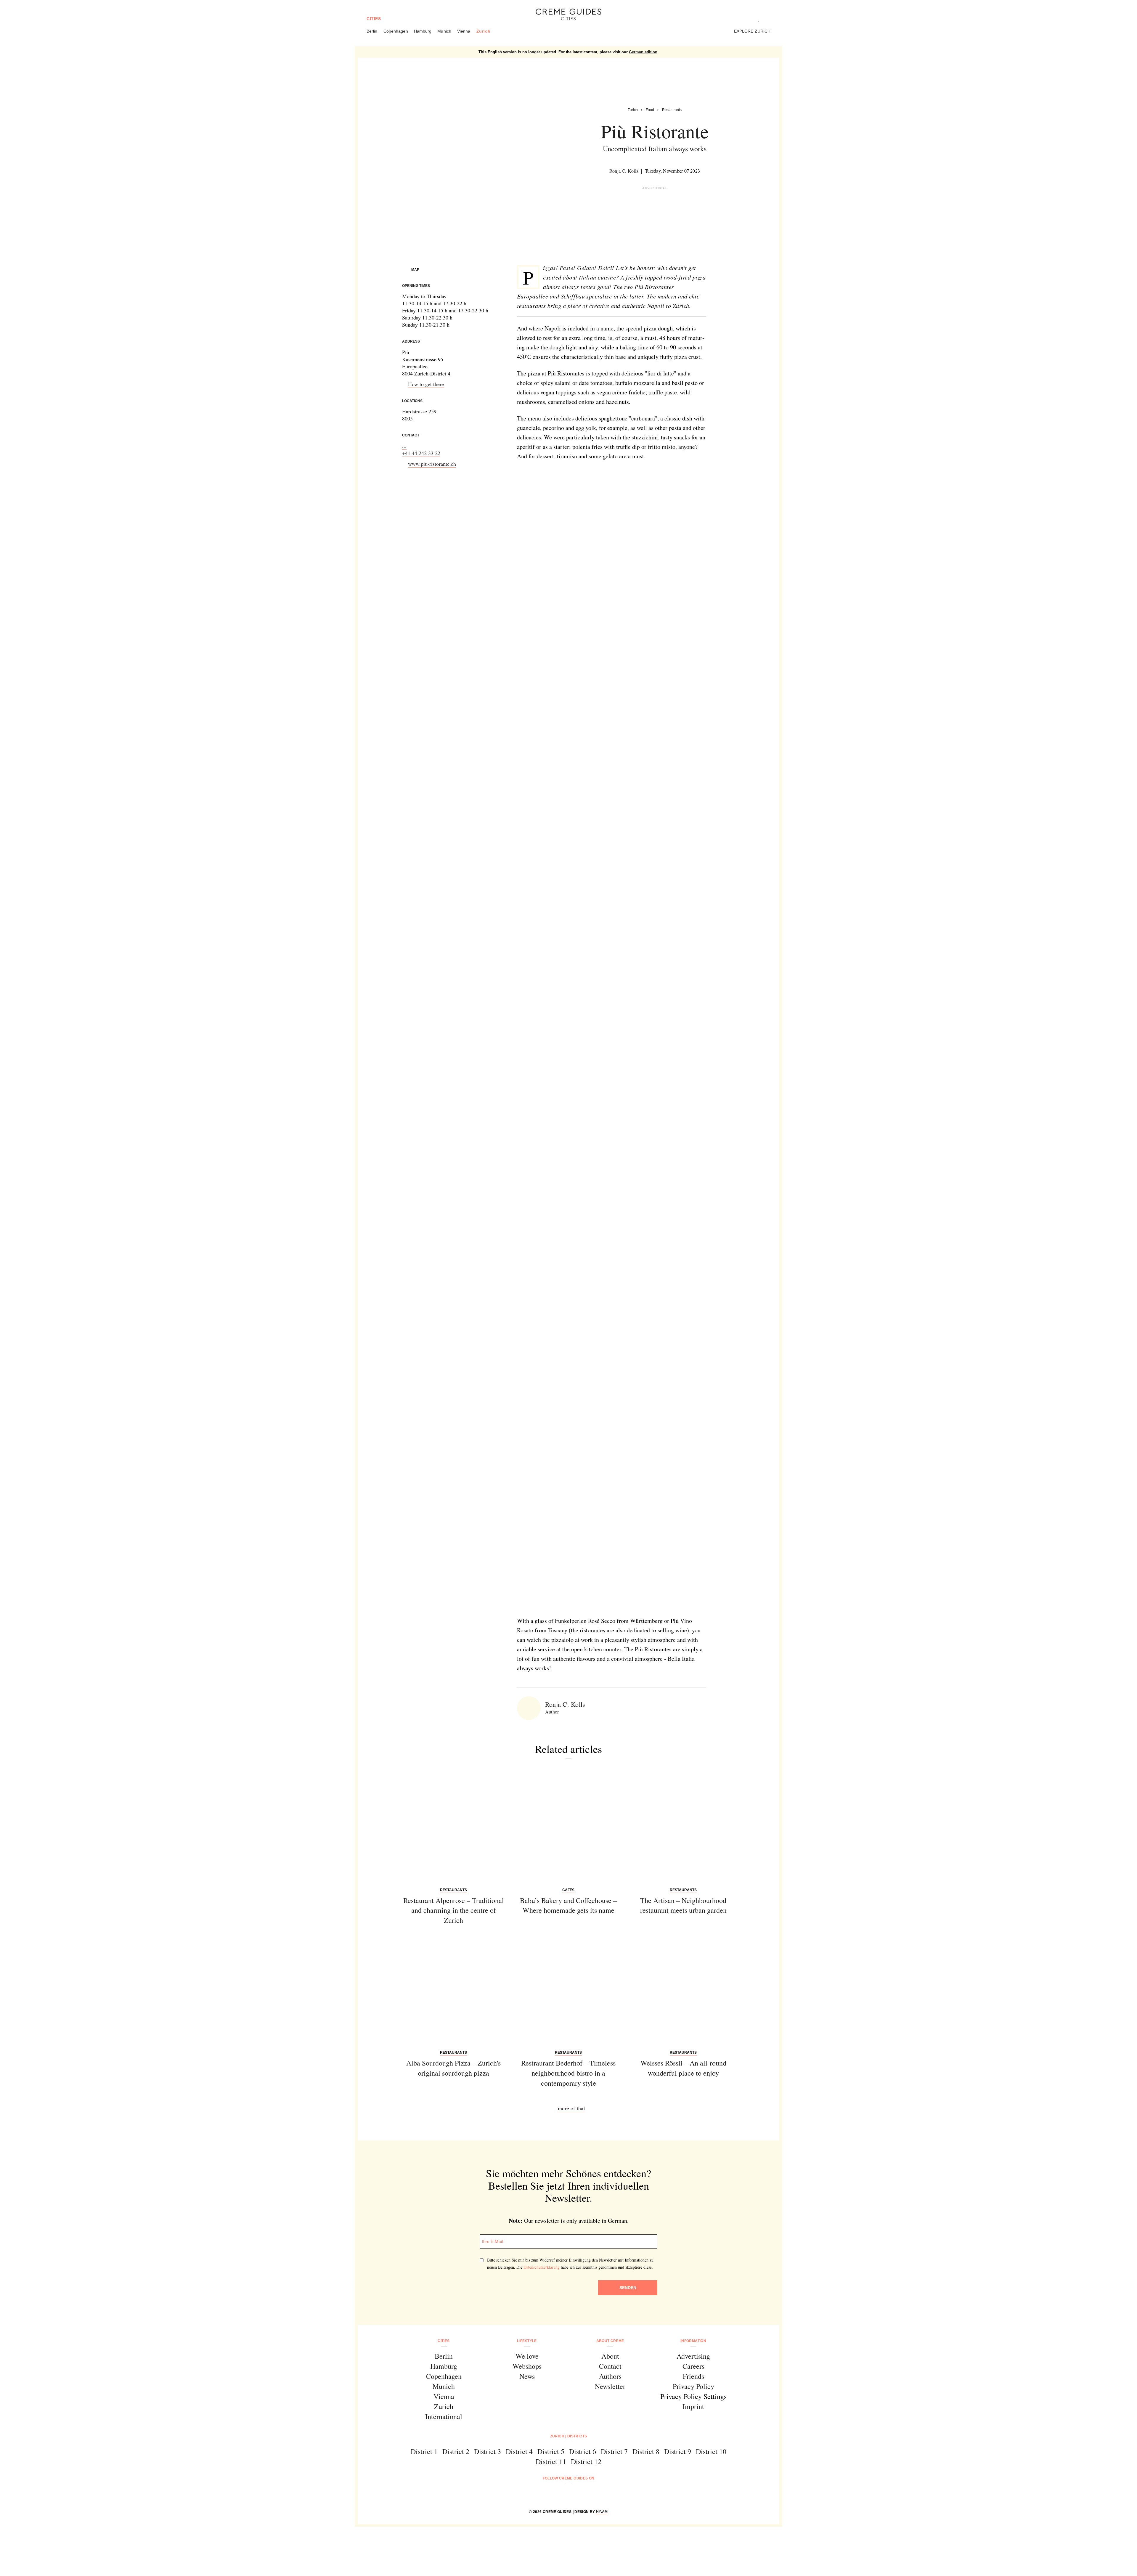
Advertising (693, 2356)
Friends (693, 2376)
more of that (571, 2108)
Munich (444, 31)
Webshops (527, 2366)
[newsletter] (591, 2494)
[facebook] (546, 2494)
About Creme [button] (610, 2341)
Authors (610, 2376)
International (444, 2416)
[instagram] (561, 2494)
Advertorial (655, 188)
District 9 (678, 2451)
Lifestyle (527, 2341)
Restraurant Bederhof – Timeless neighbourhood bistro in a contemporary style (568, 2073)
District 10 (711, 2451)
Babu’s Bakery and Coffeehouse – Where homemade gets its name (568, 1905)
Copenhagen (396, 31)
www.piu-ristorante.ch (432, 464)
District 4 (519, 2451)
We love (527, 2356)
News (527, 2376)
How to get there (426, 384)
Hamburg (423, 31)
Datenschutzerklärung (542, 2267)
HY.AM (602, 2512)
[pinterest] (576, 2494)
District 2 (456, 2451)
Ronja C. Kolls (624, 171)
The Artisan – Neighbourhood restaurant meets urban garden (683, 1905)
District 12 (586, 2461)
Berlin (372, 31)
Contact (610, 2366)
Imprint (693, 2406)
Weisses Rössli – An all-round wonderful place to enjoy (683, 2068)
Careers (693, 2366)
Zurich (484, 31)
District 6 (583, 2451)
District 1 (424, 2451)
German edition (643, 52)
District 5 (551, 2451)
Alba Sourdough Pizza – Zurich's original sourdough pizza (453, 2068)
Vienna (464, 31)
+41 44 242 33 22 (421, 453)
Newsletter (610, 2386)
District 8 (646, 2451)
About (610, 2356)
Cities (374, 19)
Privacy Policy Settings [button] (693, 2396)
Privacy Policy (693, 2386)
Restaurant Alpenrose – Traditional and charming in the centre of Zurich (454, 1910)
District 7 (614, 2451)
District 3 (488, 2451)
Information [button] (693, 2341)
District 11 (551, 2461)
